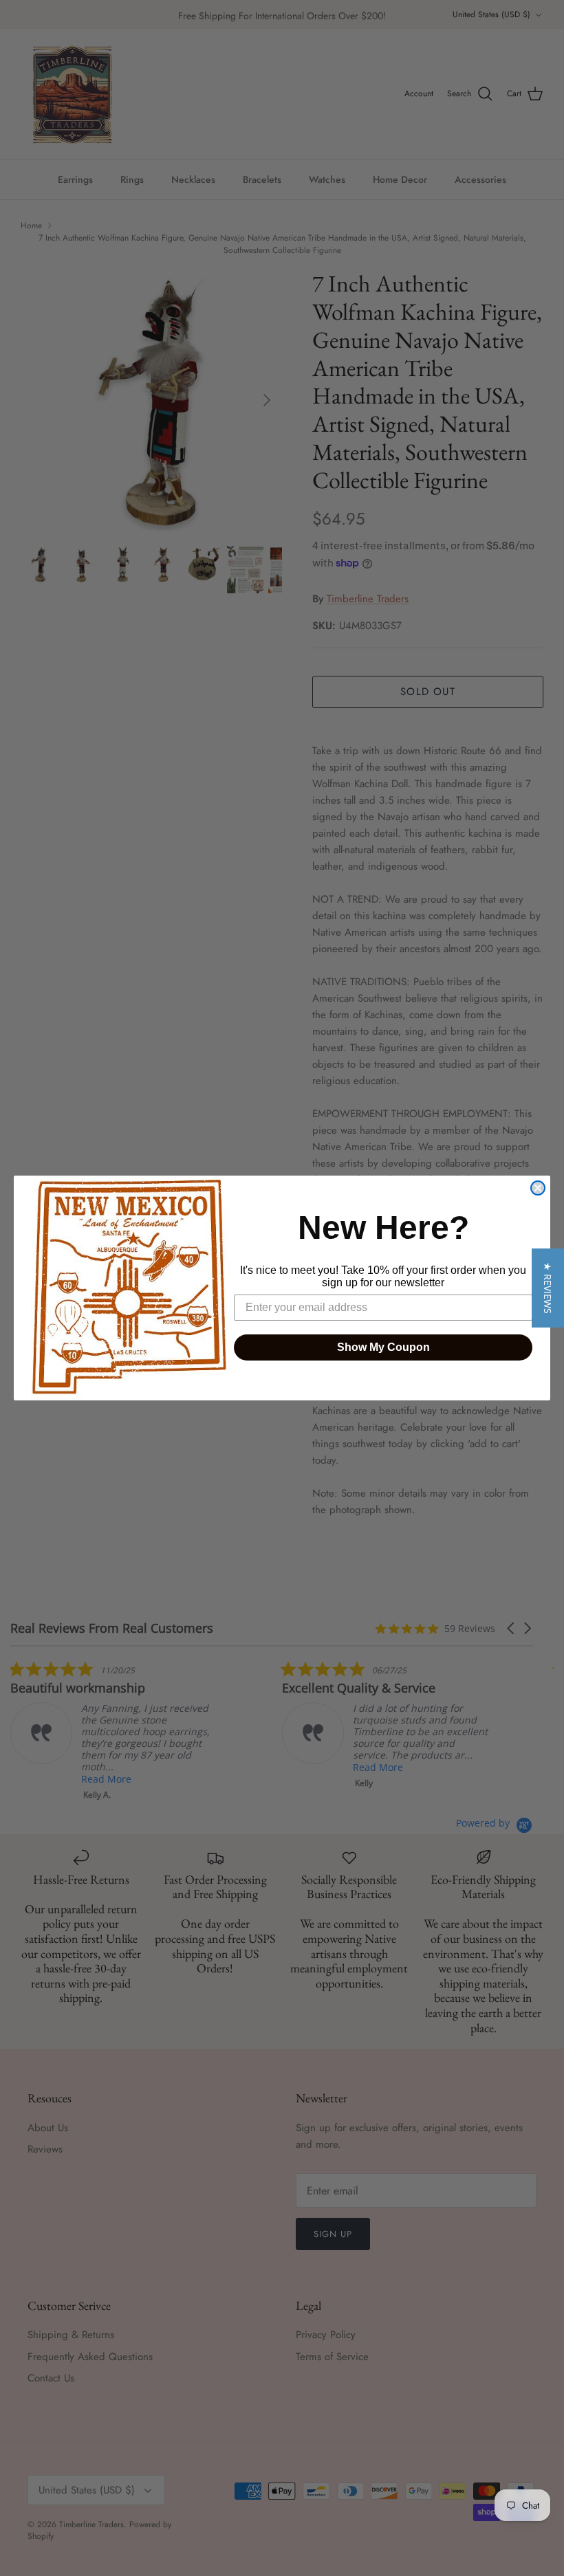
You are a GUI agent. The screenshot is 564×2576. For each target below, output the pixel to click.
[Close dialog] (538, 1188)
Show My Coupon (383, 1347)
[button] (548, 1288)
